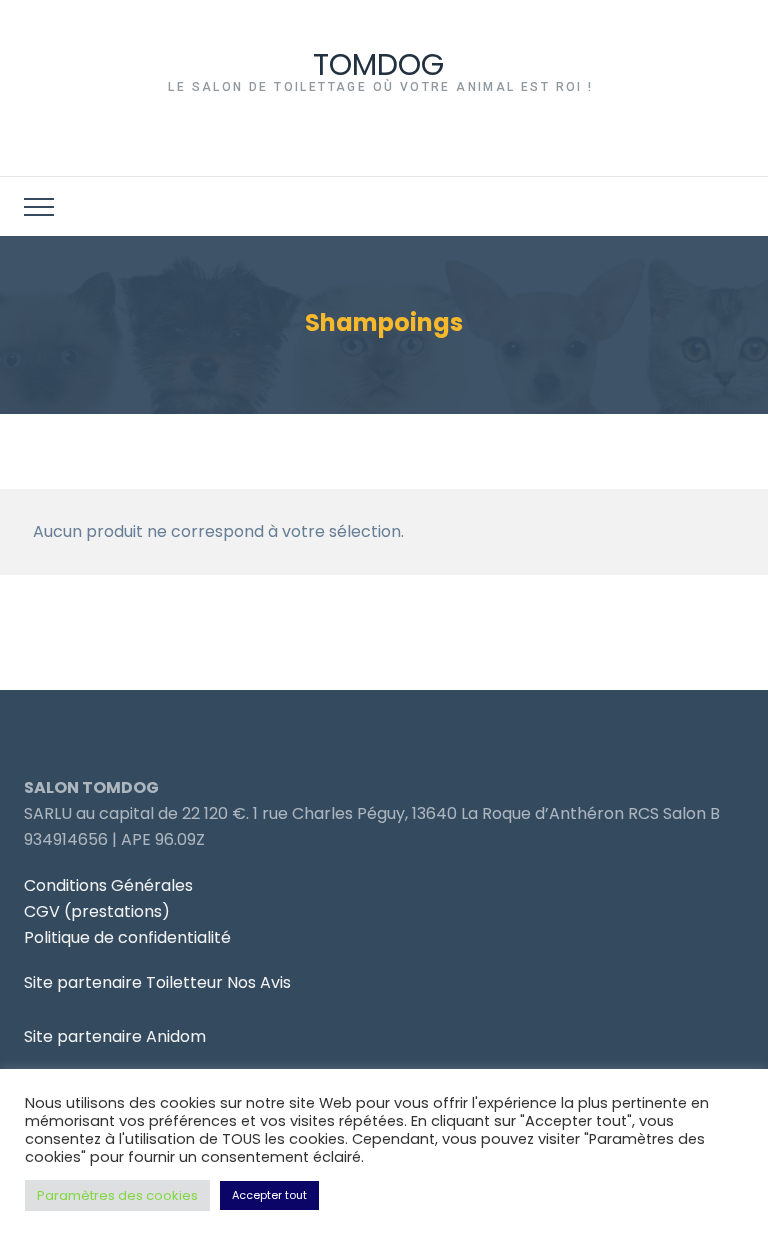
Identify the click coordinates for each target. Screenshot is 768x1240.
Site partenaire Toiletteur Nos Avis (157, 982)
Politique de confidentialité (127, 937)
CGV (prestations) (97, 911)
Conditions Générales (108, 885)
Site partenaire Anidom (115, 1036)
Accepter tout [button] (269, 1195)
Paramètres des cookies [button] (117, 1195)
